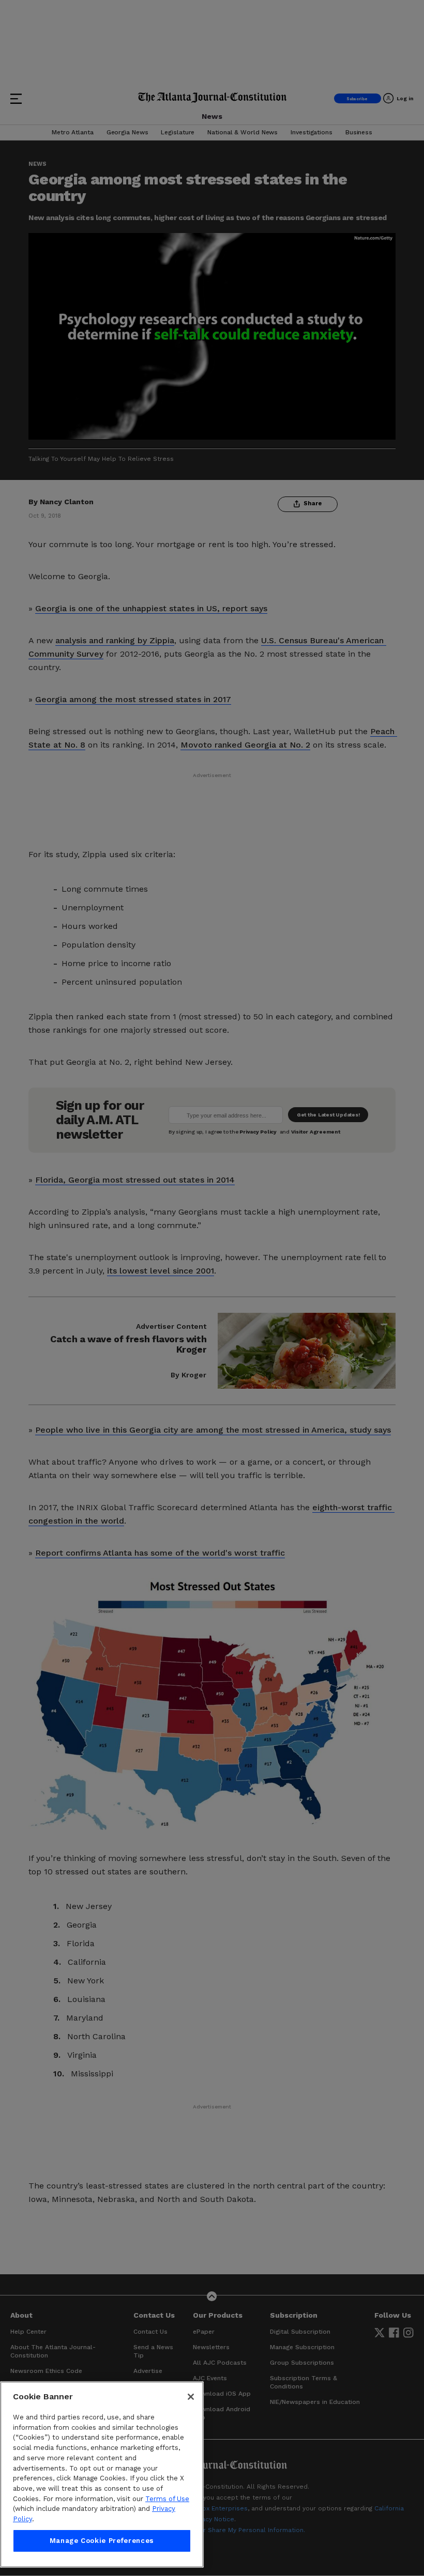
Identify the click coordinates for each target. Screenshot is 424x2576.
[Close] (191, 2397)
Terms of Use (167, 2499)
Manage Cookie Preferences (102, 2541)
